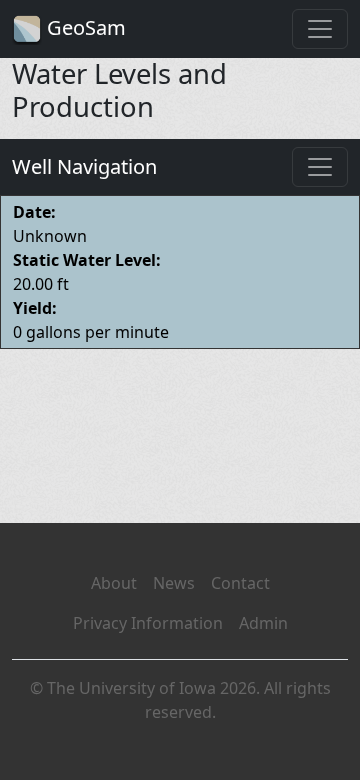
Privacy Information (148, 623)
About (114, 583)
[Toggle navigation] (320, 29)
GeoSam (84, 27)
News (174, 583)
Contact (240, 583)
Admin (263, 623)
